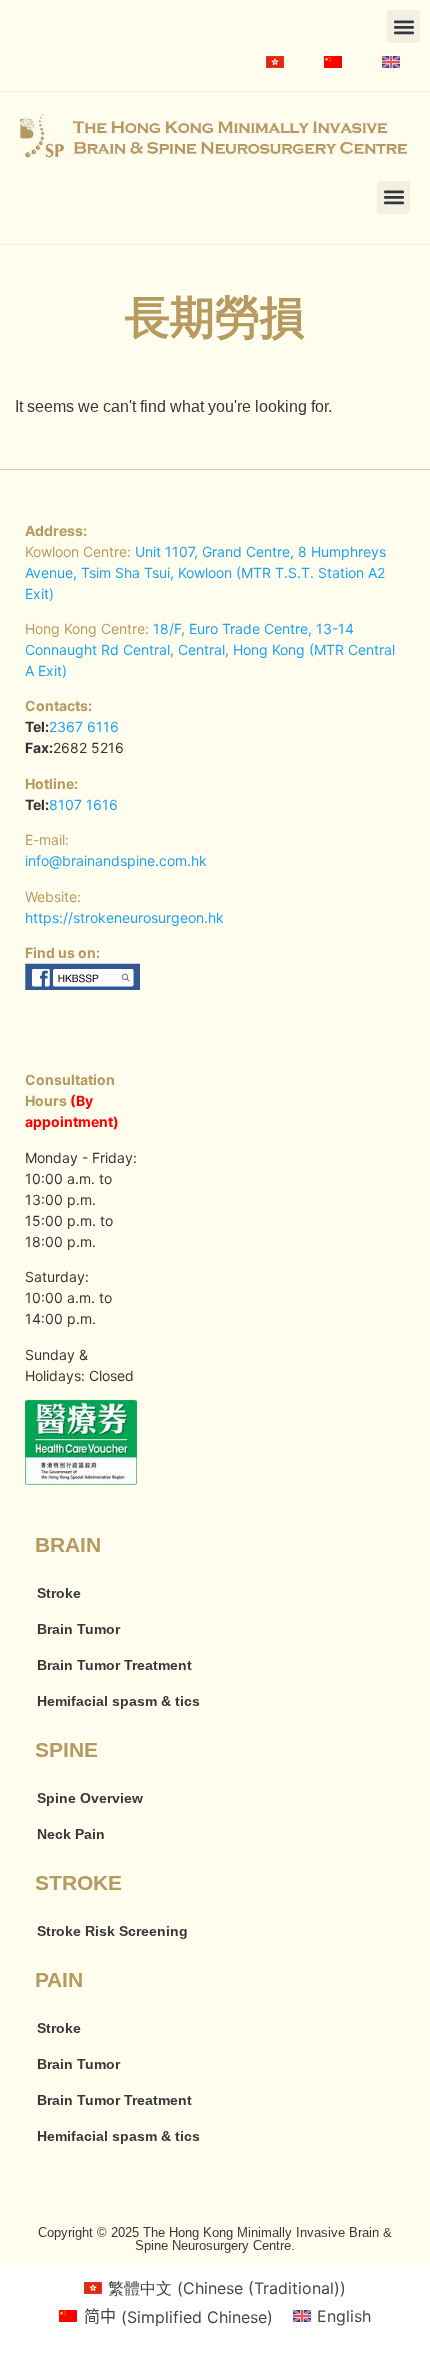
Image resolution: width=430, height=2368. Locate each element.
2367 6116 (84, 726)
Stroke (59, 1593)
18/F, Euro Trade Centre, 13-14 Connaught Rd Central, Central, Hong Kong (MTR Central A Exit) (210, 649)
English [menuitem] (344, 2316)
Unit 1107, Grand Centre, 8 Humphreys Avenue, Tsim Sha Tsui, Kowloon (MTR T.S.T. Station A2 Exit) (205, 572)
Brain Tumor (78, 1629)
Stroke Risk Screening (112, 1931)
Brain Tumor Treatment (114, 1665)
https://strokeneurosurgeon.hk (124, 917)
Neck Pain (71, 1834)
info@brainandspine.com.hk (116, 860)
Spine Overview (90, 1798)
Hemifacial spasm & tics (118, 1701)
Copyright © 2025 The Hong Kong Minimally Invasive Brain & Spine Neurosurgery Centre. (215, 2239)
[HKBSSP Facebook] (83, 984)
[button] (403, 26)
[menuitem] (275, 62)
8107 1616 (83, 804)
